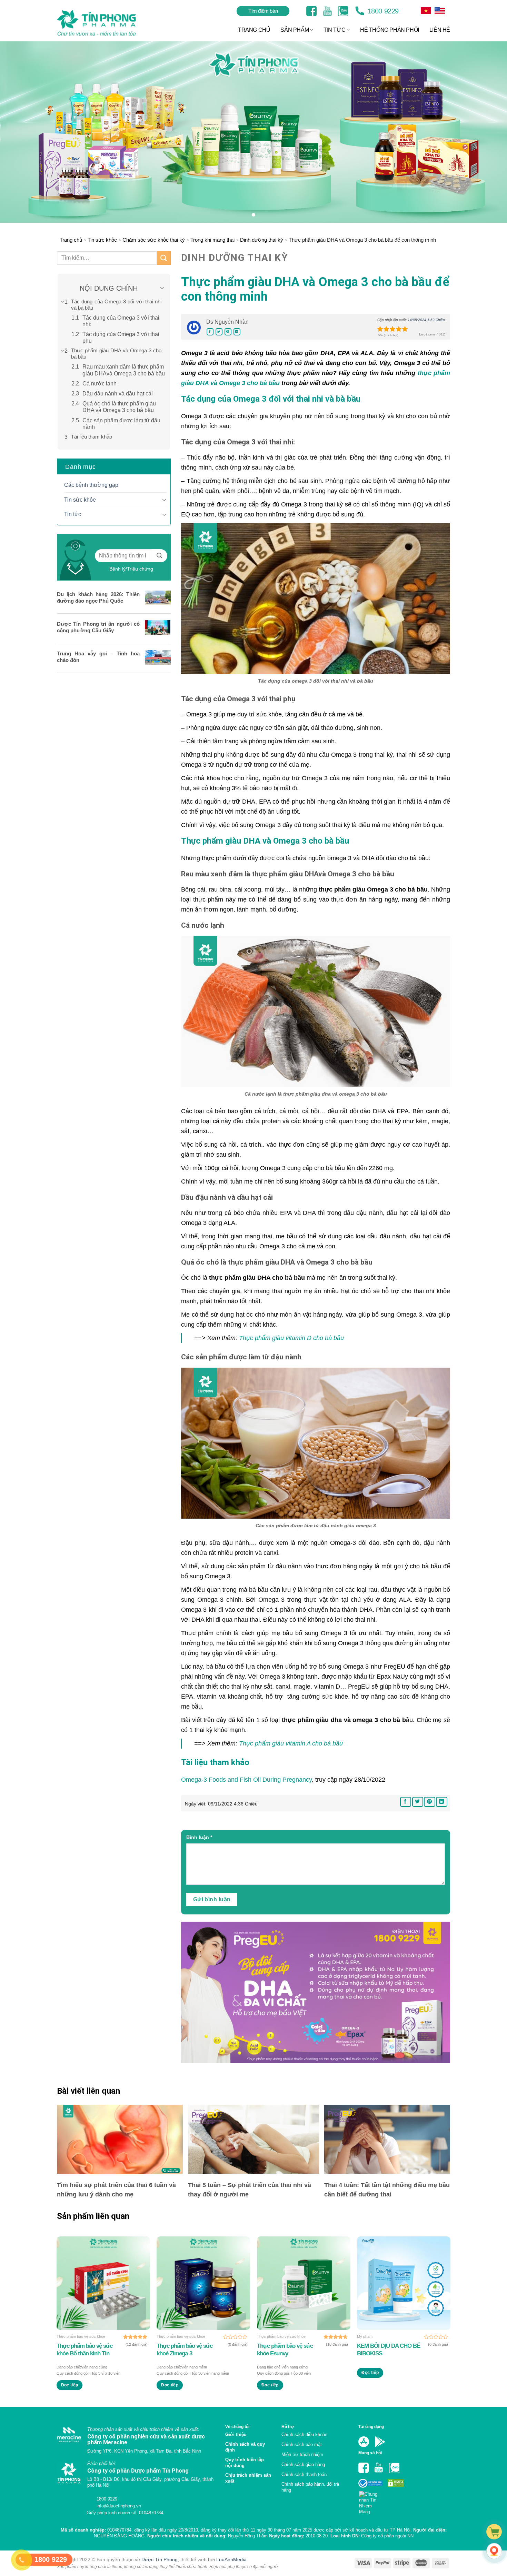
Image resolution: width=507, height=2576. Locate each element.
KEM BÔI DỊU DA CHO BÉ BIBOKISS (389, 2350)
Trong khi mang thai (212, 240)
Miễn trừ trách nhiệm (302, 2454)
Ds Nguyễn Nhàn (227, 322)
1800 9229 (382, 11)
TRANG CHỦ (254, 30)
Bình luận (199, 1837)
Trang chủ (71, 240)
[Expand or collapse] (162, 288)
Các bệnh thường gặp (91, 485)
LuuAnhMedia (231, 2569)
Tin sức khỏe (102, 240)
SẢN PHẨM (295, 30)
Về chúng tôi (237, 2427)
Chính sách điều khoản (304, 2434)
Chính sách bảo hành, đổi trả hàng (310, 2487)
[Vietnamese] (440, 11)
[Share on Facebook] (210, 332)
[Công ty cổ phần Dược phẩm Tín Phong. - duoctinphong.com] (105, 23)
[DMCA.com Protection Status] (395, 2483)
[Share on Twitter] (219, 332)
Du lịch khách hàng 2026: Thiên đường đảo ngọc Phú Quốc (98, 597)
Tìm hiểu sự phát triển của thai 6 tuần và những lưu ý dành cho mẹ (116, 2190)
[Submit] (164, 258)
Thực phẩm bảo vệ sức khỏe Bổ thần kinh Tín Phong (84, 2350)
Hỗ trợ (288, 2427)
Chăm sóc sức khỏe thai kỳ (154, 240)
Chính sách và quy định (245, 2447)
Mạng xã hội (370, 2453)
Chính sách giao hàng (303, 2464)
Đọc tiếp (70, 2385)
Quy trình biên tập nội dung (245, 2463)
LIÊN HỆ (440, 30)
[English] (426, 11)
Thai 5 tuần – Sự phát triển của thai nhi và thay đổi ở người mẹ (250, 2190)
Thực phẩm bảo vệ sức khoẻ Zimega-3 (185, 2350)
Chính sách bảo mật (302, 2444)
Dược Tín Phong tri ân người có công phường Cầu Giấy (98, 627)
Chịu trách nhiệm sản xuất (248, 2478)
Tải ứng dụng (371, 2427)
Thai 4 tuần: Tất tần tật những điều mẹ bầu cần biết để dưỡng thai (387, 2190)
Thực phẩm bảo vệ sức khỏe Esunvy (285, 2350)
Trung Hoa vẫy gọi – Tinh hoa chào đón (98, 657)
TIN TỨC (334, 30)
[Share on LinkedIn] (237, 332)
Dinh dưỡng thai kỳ (262, 240)
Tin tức (73, 514)
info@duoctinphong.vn (118, 2514)
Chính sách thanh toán (304, 2474)
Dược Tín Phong (160, 2569)
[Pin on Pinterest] (228, 332)
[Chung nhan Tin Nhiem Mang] (371, 2501)
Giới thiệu (236, 2434)
